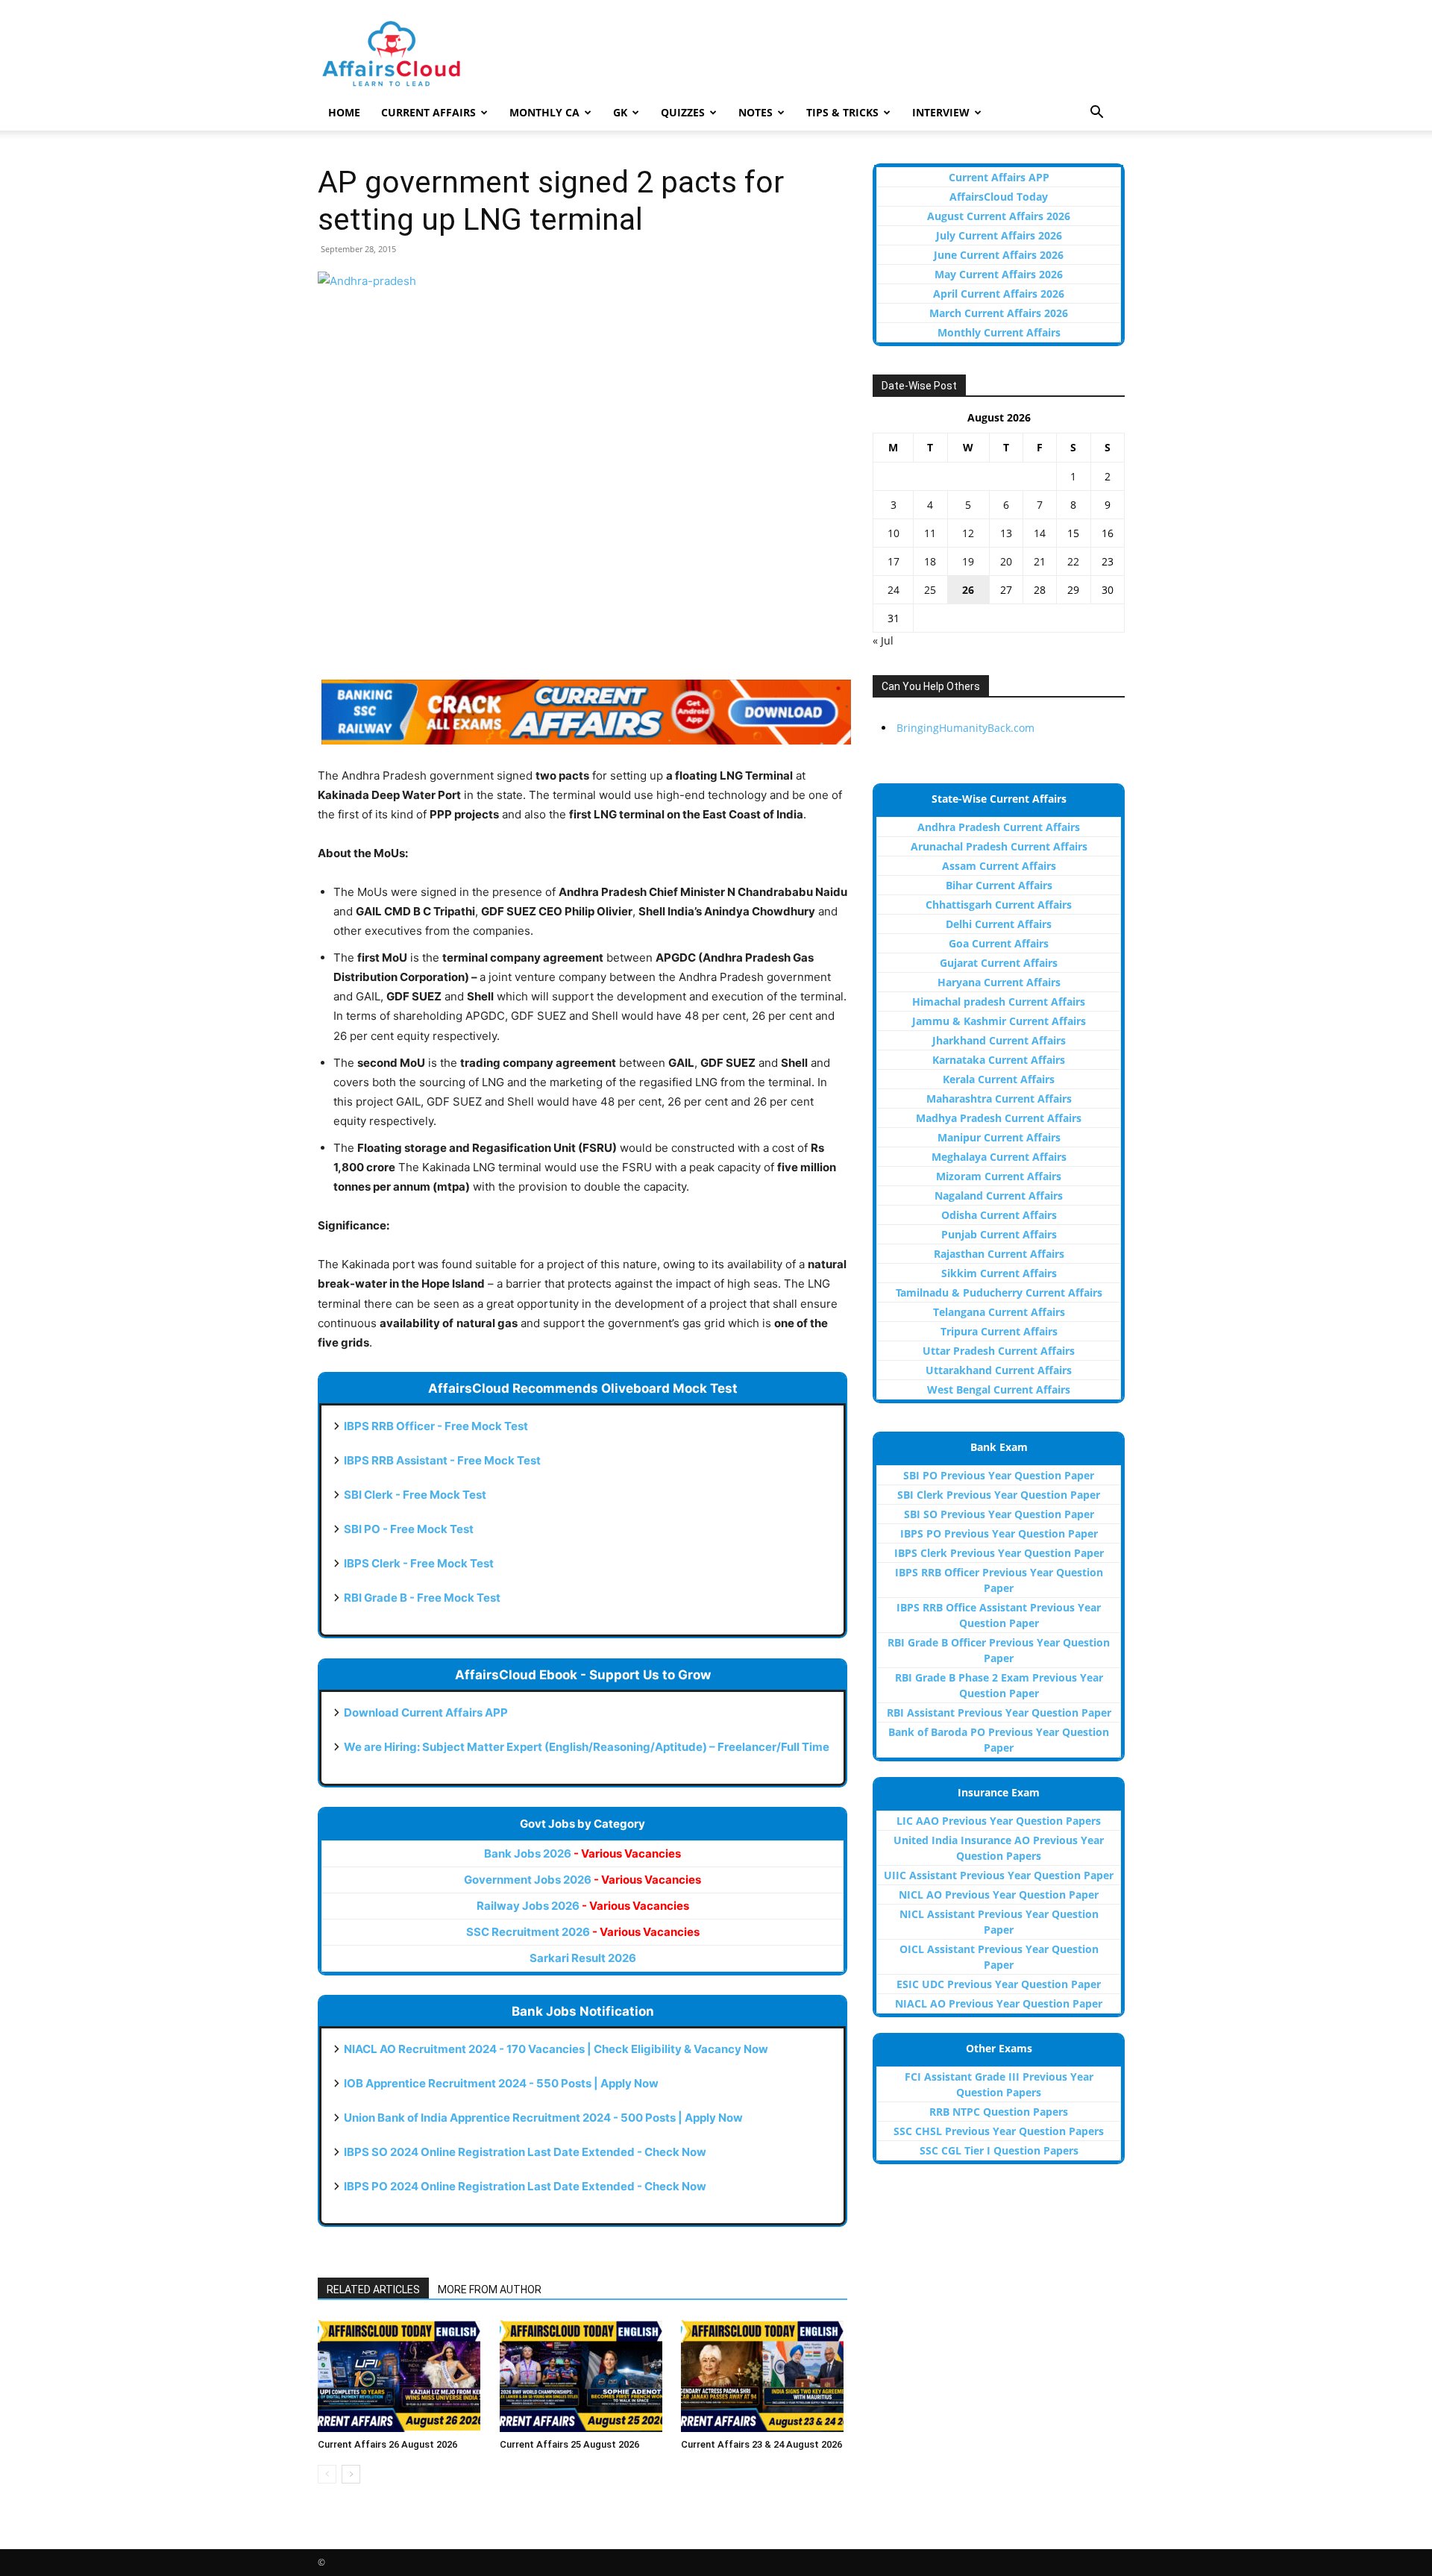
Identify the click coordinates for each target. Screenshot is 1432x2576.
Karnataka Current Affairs (999, 1060)
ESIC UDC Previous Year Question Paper (999, 1984)
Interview (941, 112)
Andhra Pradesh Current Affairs (999, 827)
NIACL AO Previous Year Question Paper (999, 2003)
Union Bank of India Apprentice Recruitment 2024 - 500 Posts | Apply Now (543, 2118)
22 (1073, 561)
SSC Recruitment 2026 (583, 1932)
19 (968, 561)
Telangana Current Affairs (999, 1312)
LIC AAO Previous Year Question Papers (999, 1821)
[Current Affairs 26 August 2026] (401, 2376)
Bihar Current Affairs (999, 885)
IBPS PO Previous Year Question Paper (999, 1533)
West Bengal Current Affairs (999, 1389)
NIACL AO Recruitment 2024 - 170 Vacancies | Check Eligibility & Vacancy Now (556, 2049)
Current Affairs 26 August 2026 (387, 2444)
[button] (1096, 114)
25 (930, 590)
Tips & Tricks (842, 112)
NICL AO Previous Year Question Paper (999, 1895)
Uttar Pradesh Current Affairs (999, 1351)
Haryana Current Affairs (999, 982)
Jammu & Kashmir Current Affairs (999, 1021)
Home (344, 112)
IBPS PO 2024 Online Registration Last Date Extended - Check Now (525, 2186)
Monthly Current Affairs (999, 332)
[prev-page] (327, 2474)
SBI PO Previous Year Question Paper (999, 1475)
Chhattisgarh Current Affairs (999, 905)
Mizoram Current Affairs (999, 1176)
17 (894, 561)
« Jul (883, 640)
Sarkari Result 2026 (583, 1958)
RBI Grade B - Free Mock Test (422, 1598)
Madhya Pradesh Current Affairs (999, 1118)
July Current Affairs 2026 (999, 235)
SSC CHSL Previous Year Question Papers (999, 2131)
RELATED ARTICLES (373, 2290)
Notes (756, 112)
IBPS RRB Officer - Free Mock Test (436, 1426)
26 (968, 590)
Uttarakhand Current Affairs (999, 1370)
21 (1040, 561)
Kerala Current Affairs (999, 1079)
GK (620, 112)
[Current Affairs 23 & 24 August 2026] (764, 2376)
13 (1006, 533)
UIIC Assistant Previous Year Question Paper (999, 1875)
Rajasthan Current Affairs (999, 1254)
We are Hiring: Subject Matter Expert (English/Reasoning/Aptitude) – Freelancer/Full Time (587, 1747)
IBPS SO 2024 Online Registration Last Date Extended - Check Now (525, 2152)
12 (968, 533)
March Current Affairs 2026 (999, 313)
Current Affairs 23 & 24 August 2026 (761, 2444)
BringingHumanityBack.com (965, 728)
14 (1040, 533)
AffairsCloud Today (999, 197)
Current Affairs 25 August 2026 (569, 2444)
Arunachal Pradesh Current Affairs (999, 846)
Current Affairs (428, 112)
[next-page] (351, 2474)
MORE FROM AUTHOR (490, 2290)
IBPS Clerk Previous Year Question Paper (999, 1553)
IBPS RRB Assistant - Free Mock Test (442, 1460)
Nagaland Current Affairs (999, 1195)
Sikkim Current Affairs (999, 1273)
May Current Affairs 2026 (999, 274)
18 (930, 561)
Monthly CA (544, 112)
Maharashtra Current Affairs (999, 1099)
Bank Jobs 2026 (582, 1853)
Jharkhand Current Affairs (999, 1040)
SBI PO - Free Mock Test (409, 1529)
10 (894, 533)
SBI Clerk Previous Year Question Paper (999, 1495)
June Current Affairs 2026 (999, 255)
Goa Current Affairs (999, 943)
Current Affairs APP (999, 177)
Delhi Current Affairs (999, 924)
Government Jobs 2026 (582, 1880)
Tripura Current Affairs (999, 1331)
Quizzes (683, 112)
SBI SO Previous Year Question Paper (999, 1514)
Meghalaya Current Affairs (999, 1157)
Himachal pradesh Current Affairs (999, 1002)
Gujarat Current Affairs (999, 963)
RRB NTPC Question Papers (999, 2112)
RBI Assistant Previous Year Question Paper (999, 1712)
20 (1006, 561)
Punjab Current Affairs (999, 1234)
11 (930, 533)
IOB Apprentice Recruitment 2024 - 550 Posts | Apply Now (501, 2083)
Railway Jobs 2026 (583, 1906)
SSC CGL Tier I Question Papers (999, 2150)
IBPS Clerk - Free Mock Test (419, 1563)
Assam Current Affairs (999, 866)
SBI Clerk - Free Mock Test (415, 1495)
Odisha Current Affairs (999, 1215)
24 (894, 590)
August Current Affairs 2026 (999, 216)
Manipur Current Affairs (999, 1137)
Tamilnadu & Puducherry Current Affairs (999, 1292)
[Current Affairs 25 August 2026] (583, 2376)
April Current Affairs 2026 (999, 294)
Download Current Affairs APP (426, 1712)
